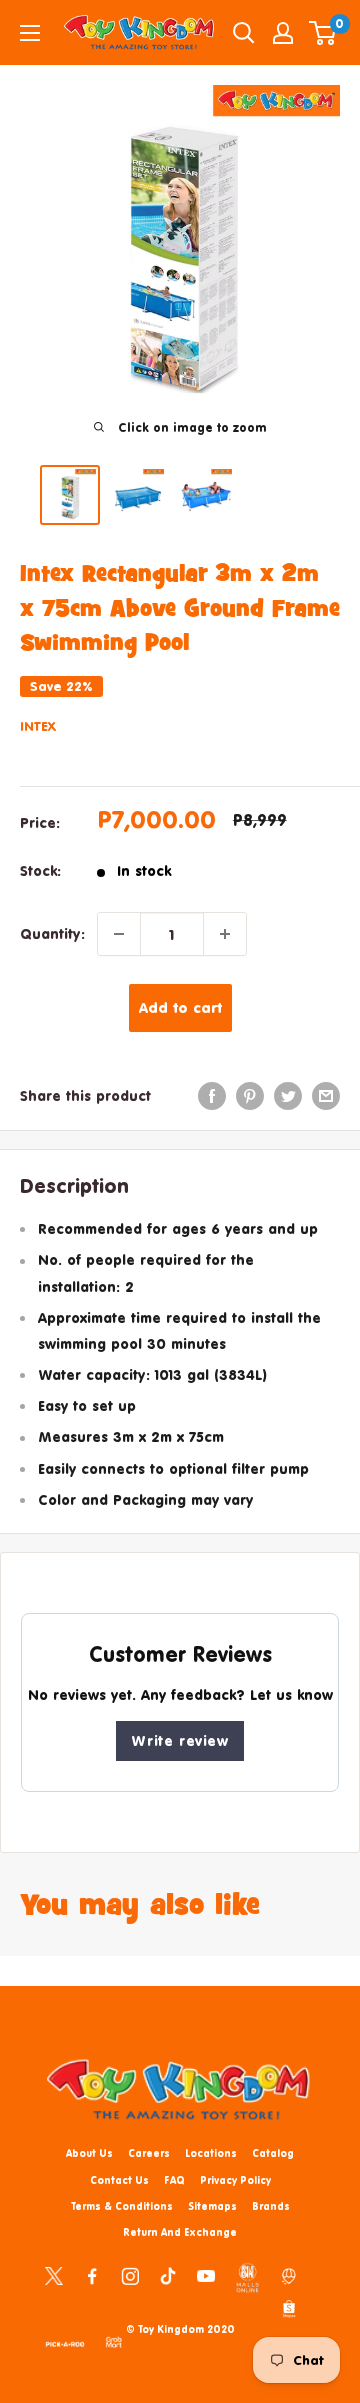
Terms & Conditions (122, 2206)
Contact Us (119, 2180)
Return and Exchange (180, 2232)
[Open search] (244, 33)
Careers (149, 2153)
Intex (38, 726)
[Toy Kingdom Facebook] (92, 2275)
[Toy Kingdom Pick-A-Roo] (65, 2341)
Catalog (273, 2153)
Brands (271, 2206)
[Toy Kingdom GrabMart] (114, 2341)
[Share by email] (326, 1096)
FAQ (174, 2180)
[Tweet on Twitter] (288, 1096)
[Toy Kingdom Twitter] (54, 2275)
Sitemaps (212, 2206)
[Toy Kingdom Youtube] (206, 2275)
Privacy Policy (235, 2180)
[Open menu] (30, 33)
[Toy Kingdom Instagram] (130, 2275)
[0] (323, 33)
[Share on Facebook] (212, 1096)
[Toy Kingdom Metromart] (289, 2275)
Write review (179, 1740)
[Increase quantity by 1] (225, 934)
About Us (89, 2153)
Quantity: (52, 933)
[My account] (283, 33)
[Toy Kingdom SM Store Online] (247, 2278)
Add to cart (180, 1007)
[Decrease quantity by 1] (119, 934)
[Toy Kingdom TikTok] (168, 2275)
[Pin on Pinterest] (250, 1096)
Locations (211, 2153)
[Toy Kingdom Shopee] (289, 2308)
